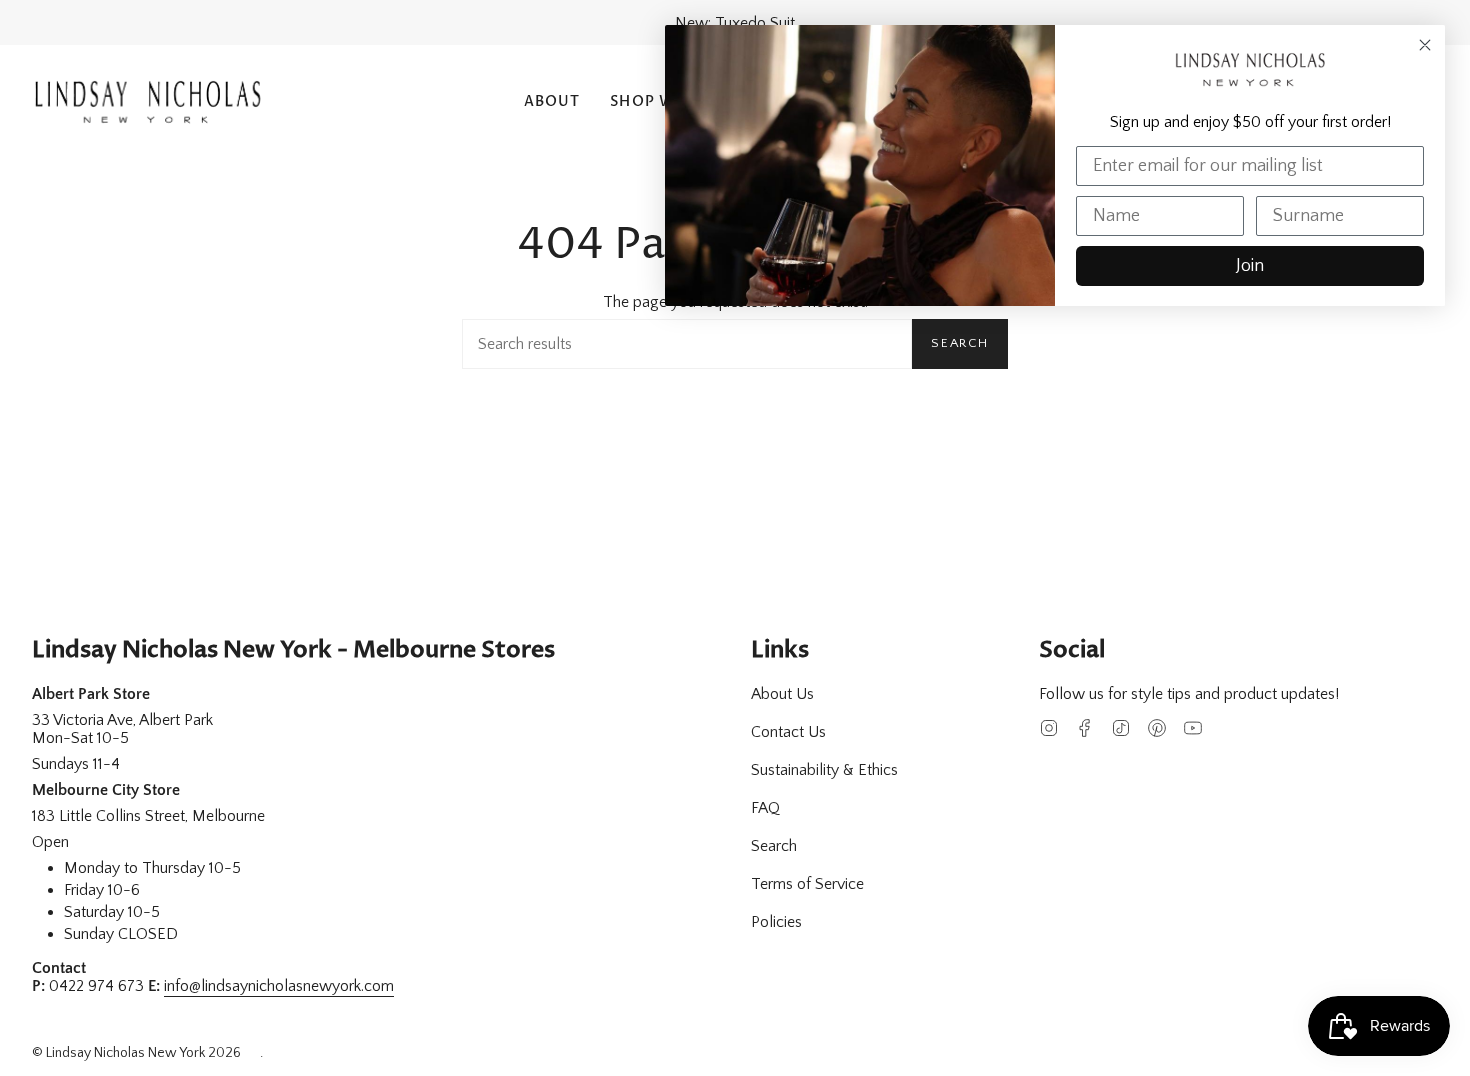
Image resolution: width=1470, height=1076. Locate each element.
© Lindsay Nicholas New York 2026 (136, 1053)
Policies (776, 922)
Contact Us (788, 732)
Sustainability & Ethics (824, 770)
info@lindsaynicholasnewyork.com (279, 986)
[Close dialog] (1425, 45)
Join (1250, 266)
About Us (782, 694)
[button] (552, 102)
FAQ (765, 808)
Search (960, 343)
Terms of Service (807, 884)
